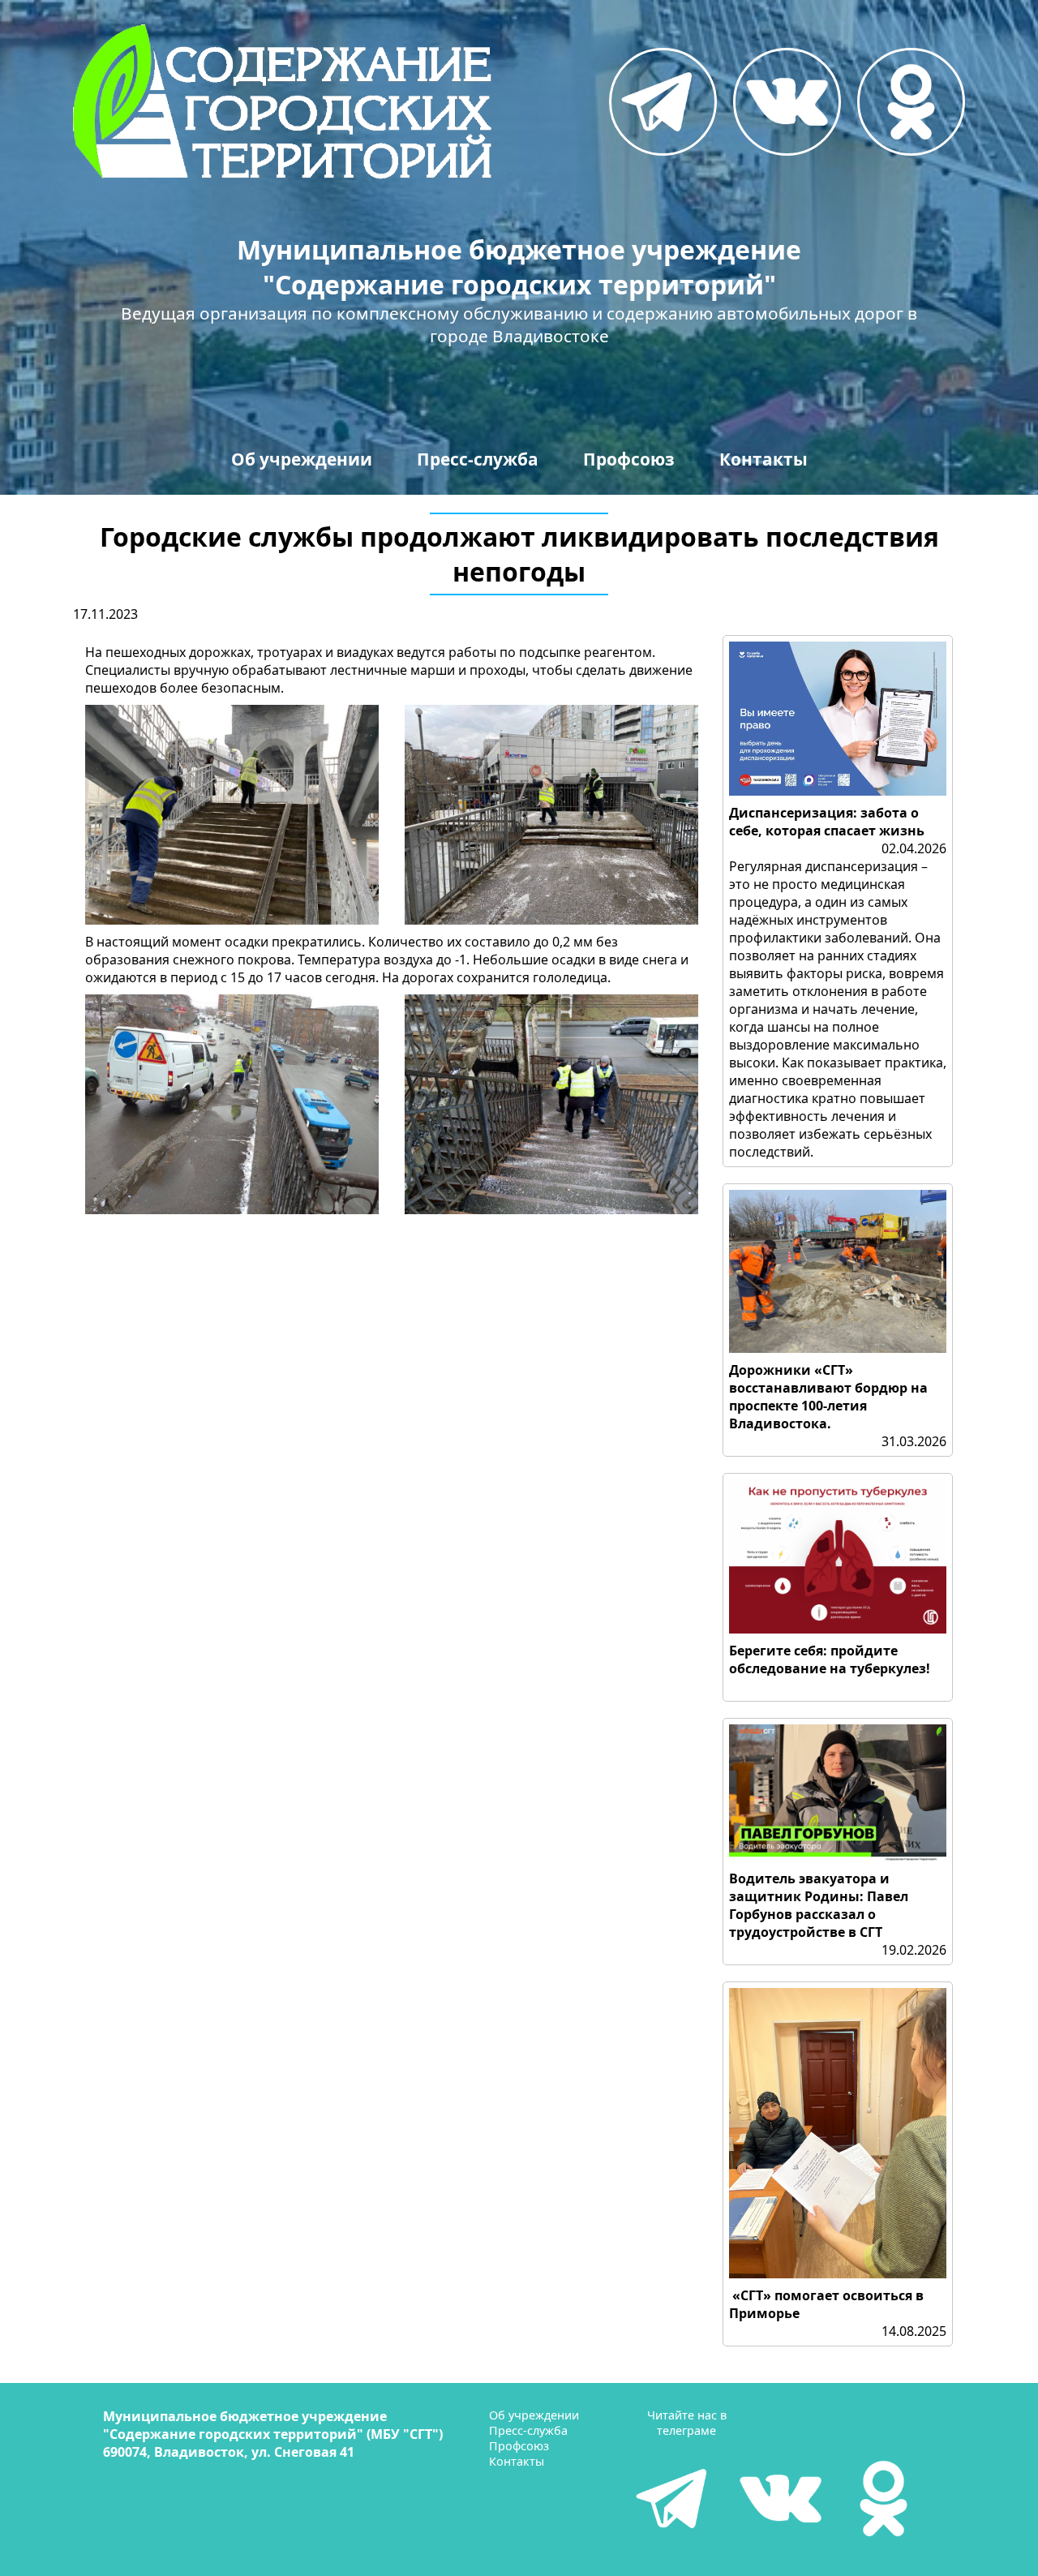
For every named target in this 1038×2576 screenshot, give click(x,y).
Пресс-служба (478, 459)
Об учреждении (302, 459)
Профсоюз (629, 459)
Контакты (763, 459)
